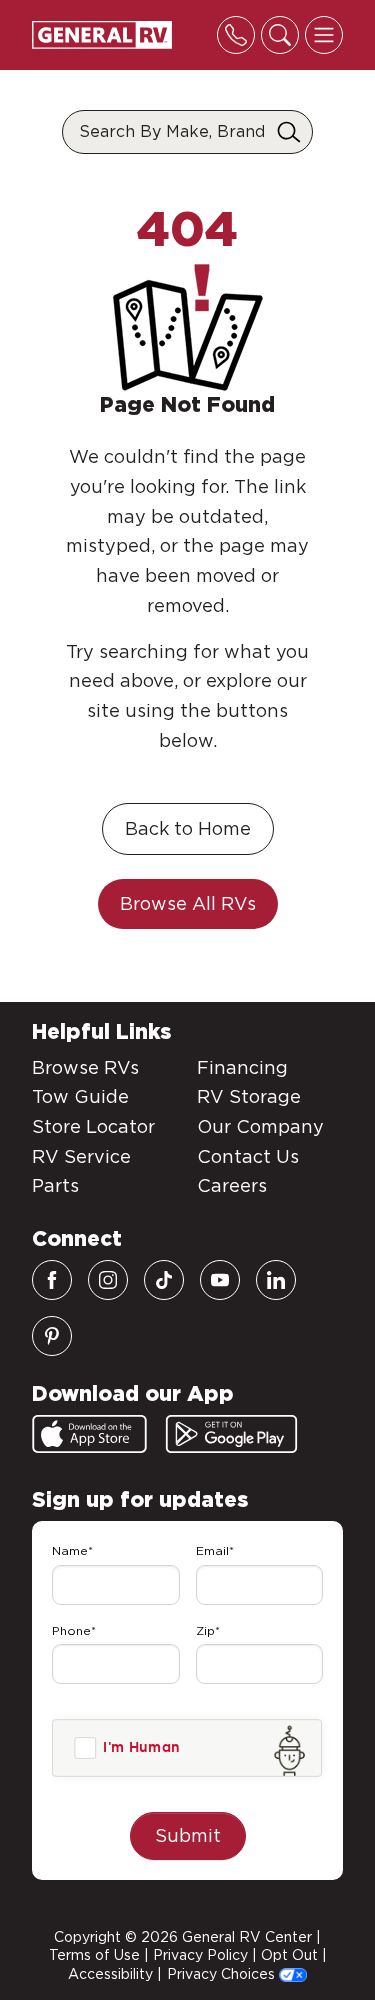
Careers (232, 1185)
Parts (55, 1185)
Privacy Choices (223, 1974)
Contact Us (248, 1156)
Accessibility (110, 1974)
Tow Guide (80, 1096)
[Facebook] (52, 1280)
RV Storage (249, 1096)
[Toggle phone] (236, 35)
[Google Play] (231, 1434)
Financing (242, 1067)
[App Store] (89, 1434)
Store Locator (93, 1126)
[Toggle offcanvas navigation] (324, 35)
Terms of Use (94, 1955)
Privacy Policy (200, 1955)
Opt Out (289, 1955)
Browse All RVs (188, 903)
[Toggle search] (280, 35)
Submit (188, 1835)
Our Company (260, 1126)
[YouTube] (220, 1280)
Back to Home (188, 828)
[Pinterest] (52, 1336)
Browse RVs (85, 1067)
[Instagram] (108, 1280)
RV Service (81, 1156)
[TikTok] (164, 1280)
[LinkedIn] (276, 1280)
